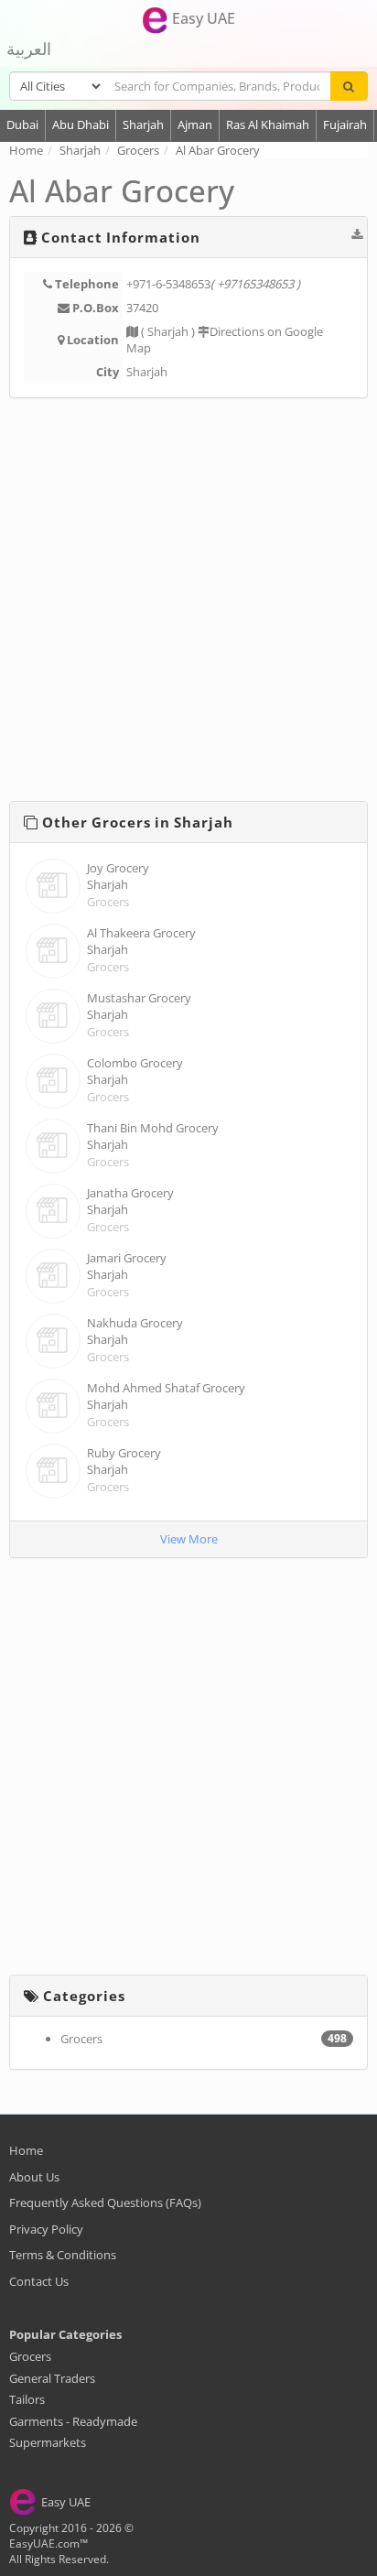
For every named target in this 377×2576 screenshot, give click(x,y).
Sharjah (143, 124)
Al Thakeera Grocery (141, 933)
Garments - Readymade (73, 2421)
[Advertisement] (188, 603)
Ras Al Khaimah (268, 124)
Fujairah (345, 124)
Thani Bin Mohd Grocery (153, 1128)
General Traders (52, 2378)
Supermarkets (48, 2442)
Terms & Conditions (63, 2255)
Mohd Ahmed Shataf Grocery (166, 1388)
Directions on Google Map (225, 340)
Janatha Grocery (130, 1193)
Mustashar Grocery (139, 998)
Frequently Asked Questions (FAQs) (105, 2203)
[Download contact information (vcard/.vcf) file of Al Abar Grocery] (357, 234)
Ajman (195, 124)
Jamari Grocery (127, 1258)
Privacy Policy (46, 2229)
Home (26, 2150)
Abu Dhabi (81, 124)
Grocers (108, 902)
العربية (29, 49)
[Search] (349, 86)
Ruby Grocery (124, 1453)
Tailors (27, 2399)
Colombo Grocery (135, 1063)
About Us (34, 2177)
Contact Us (39, 2281)
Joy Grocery (118, 868)
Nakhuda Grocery (135, 1323)
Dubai (22, 124)
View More (189, 1539)
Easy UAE (202, 18)
